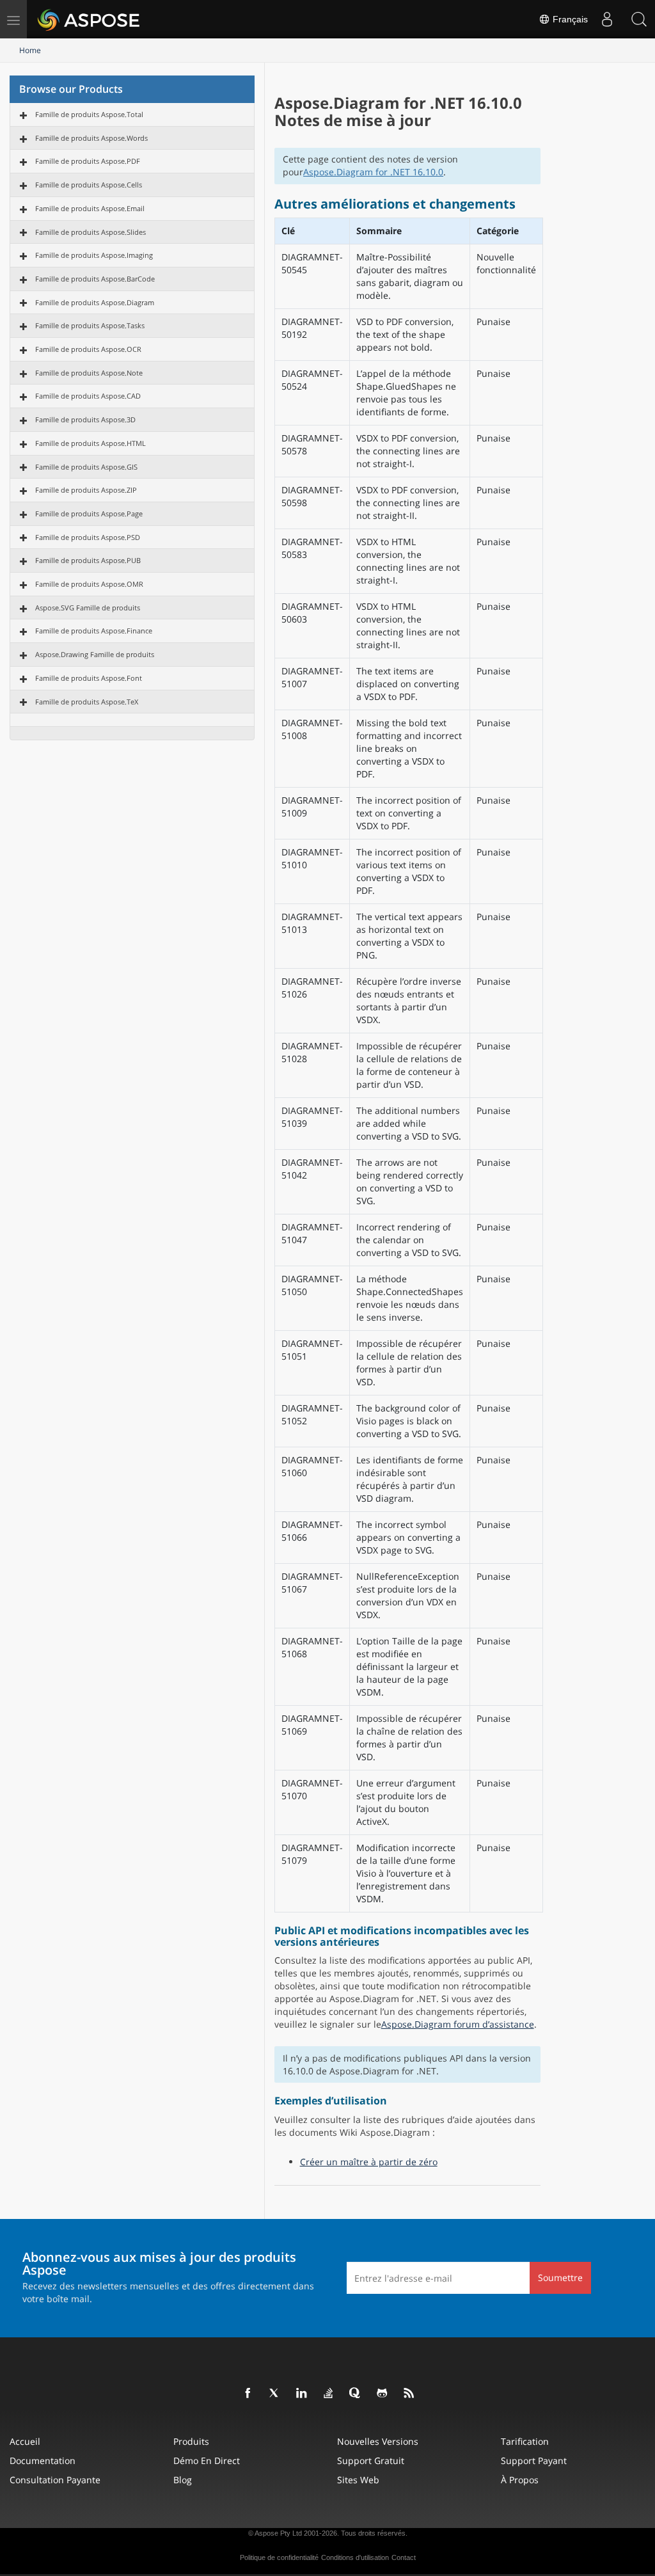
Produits (191, 2441)
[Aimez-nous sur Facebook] (248, 2394)
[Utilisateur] (607, 19)
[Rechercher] (639, 19)
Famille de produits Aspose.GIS (86, 467)
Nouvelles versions (378, 2441)
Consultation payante (55, 2480)
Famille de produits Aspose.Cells (89, 185)
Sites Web (358, 2480)
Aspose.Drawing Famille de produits (95, 654)
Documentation (43, 2461)
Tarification (525, 2441)
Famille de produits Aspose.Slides (91, 232)
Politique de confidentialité (279, 2557)
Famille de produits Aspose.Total (89, 114)
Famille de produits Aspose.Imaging (94, 255)
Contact (404, 2557)
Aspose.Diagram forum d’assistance (458, 2024)
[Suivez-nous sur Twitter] (275, 2394)
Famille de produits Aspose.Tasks (90, 325)
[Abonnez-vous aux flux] (409, 2394)
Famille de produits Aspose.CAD (88, 396)
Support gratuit (371, 2461)
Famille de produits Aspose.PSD (88, 537)
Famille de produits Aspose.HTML (91, 443)
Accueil (25, 2441)
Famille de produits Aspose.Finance (94, 631)
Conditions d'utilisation (355, 2557)
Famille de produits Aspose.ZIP (86, 490)
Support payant (534, 2461)
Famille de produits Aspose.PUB (88, 560)
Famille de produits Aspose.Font (89, 678)
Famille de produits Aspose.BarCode (95, 279)
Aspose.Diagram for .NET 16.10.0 (373, 172)
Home (30, 50)
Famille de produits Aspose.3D (85, 419)
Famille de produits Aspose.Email (90, 208)
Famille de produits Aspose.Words (91, 138)
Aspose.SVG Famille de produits (88, 608)
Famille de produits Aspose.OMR (89, 584)
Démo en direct (207, 2461)
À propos (520, 2480)
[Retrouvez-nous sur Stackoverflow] (329, 2394)
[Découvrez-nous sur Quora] (356, 2394)
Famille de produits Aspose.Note (89, 373)
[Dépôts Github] (383, 2394)
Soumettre (560, 2278)
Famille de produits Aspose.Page (89, 513)
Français (569, 19)
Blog (183, 2480)
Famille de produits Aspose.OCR (88, 349)
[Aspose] (89, 19)
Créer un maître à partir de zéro (369, 2162)
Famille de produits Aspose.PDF (88, 161)
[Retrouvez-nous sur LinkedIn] (302, 2394)
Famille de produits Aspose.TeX (87, 702)
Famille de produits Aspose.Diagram (95, 302)
